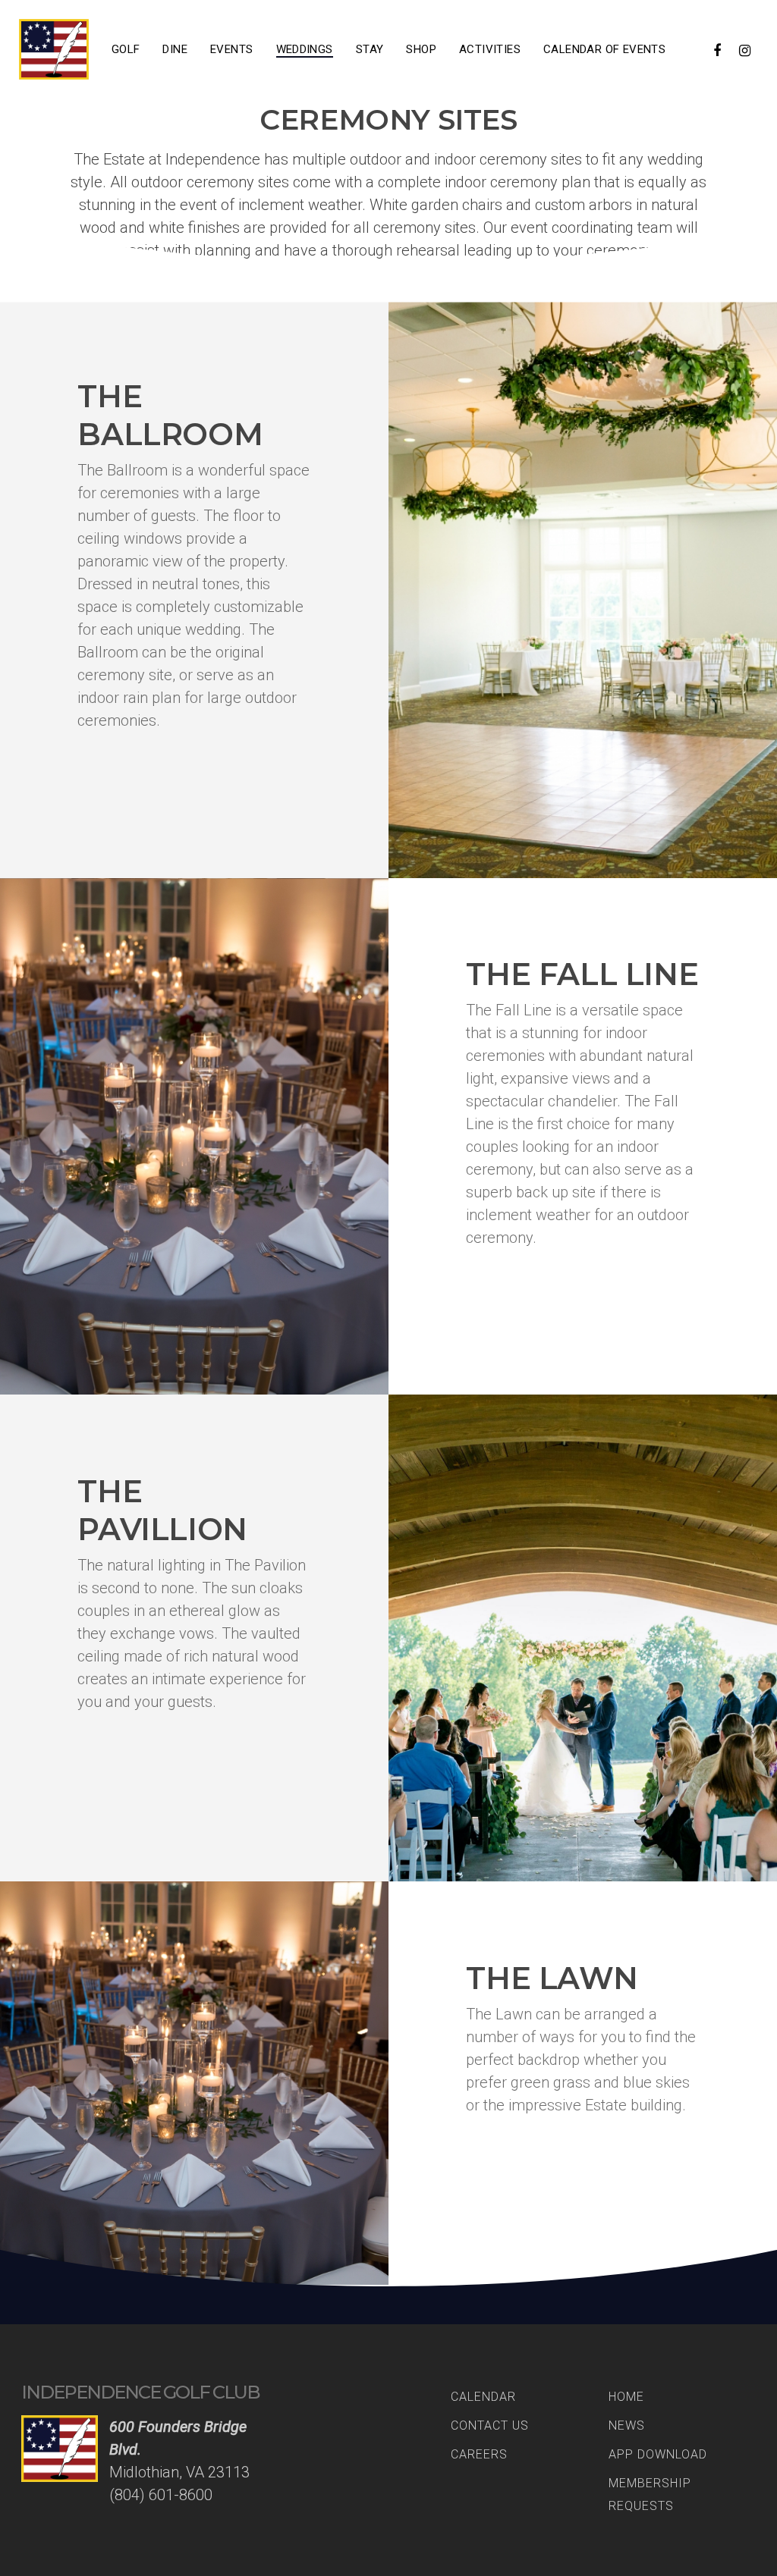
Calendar (483, 2397)
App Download (658, 2454)
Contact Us (490, 2425)
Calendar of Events (604, 49)
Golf (126, 49)
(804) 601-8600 (161, 2495)
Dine (175, 49)
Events (231, 49)
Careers (479, 2454)
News (627, 2425)
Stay (370, 49)
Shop (421, 49)
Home (626, 2397)
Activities (490, 49)
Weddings (305, 49)
